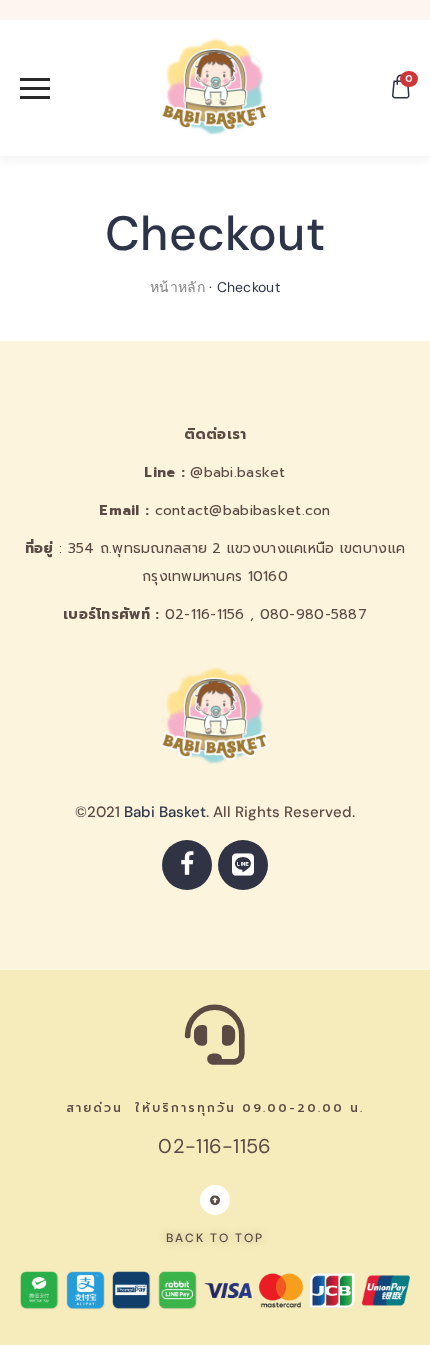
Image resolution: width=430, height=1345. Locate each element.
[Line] (243, 865)
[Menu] (71, 88)
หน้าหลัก (177, 287)
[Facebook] (187, 865)
